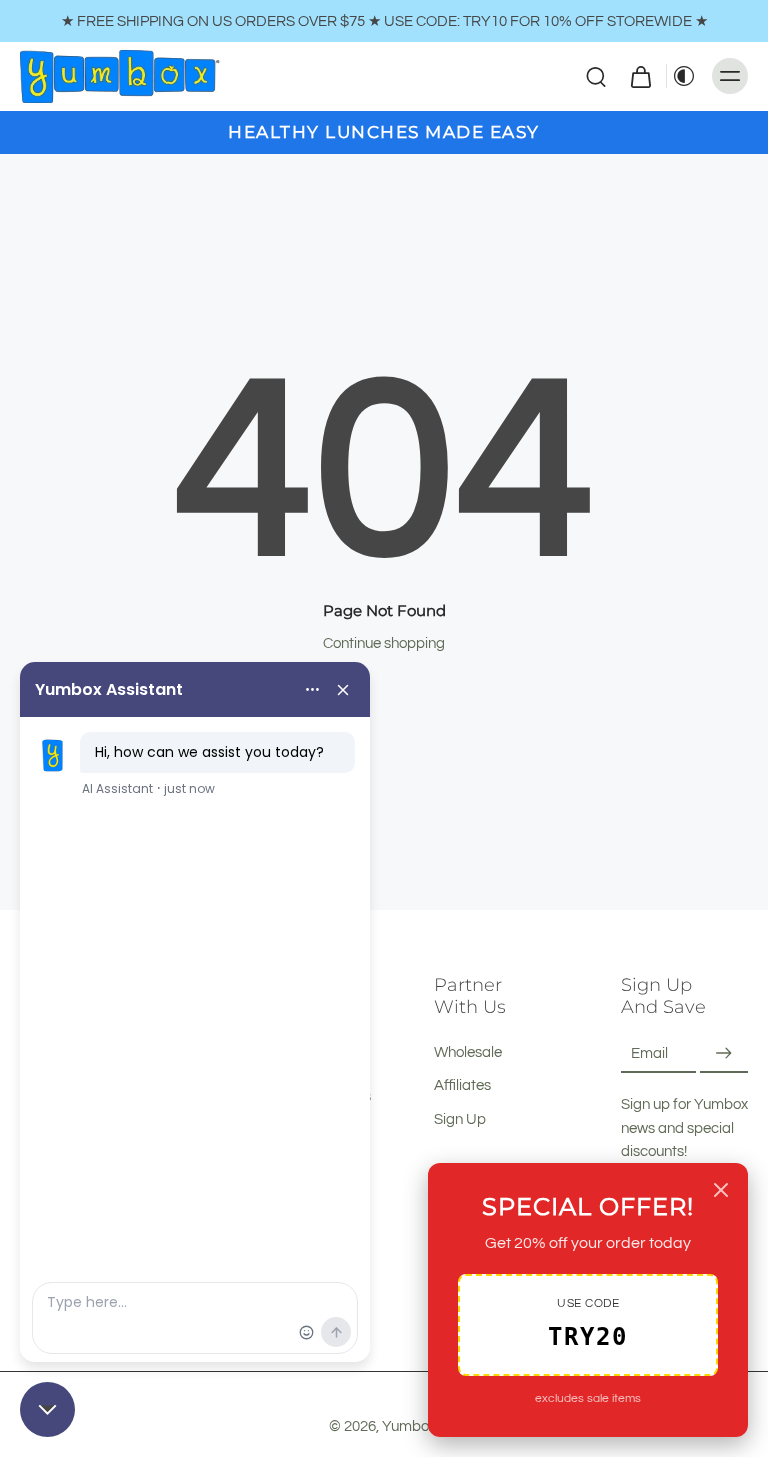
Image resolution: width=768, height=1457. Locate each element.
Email (649, 1053)
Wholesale (468, 1052)
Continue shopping (384, 643)
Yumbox (409, 1426)
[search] (596, 76)
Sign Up (460, 1119)
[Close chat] (47, 1409)
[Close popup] (721, 1190)
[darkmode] (684, 76)
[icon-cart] (640, 76)
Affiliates (462, 1086)
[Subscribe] (724, 1053)
